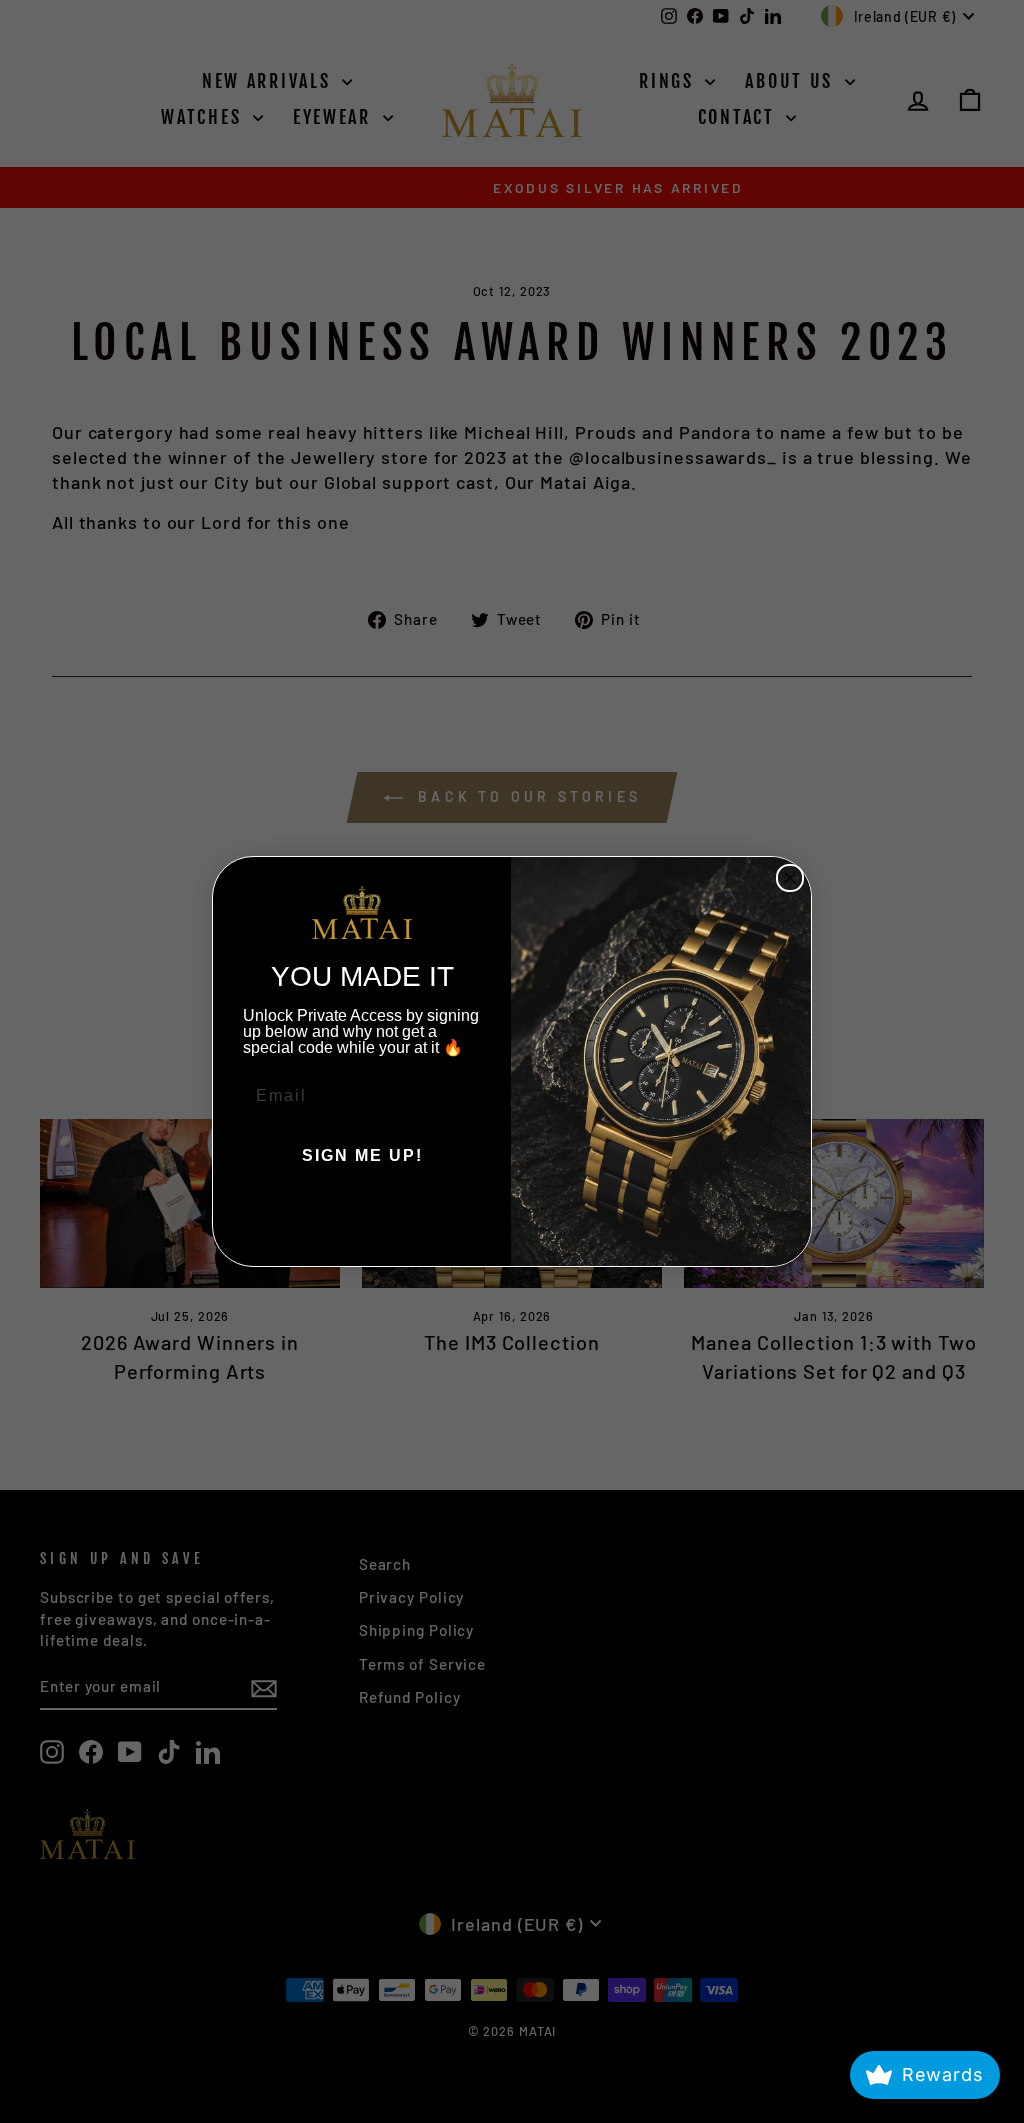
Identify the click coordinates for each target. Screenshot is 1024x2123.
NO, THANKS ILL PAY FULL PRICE (362, 1216)
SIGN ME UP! (362, 1155)
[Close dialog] (790, 878)
